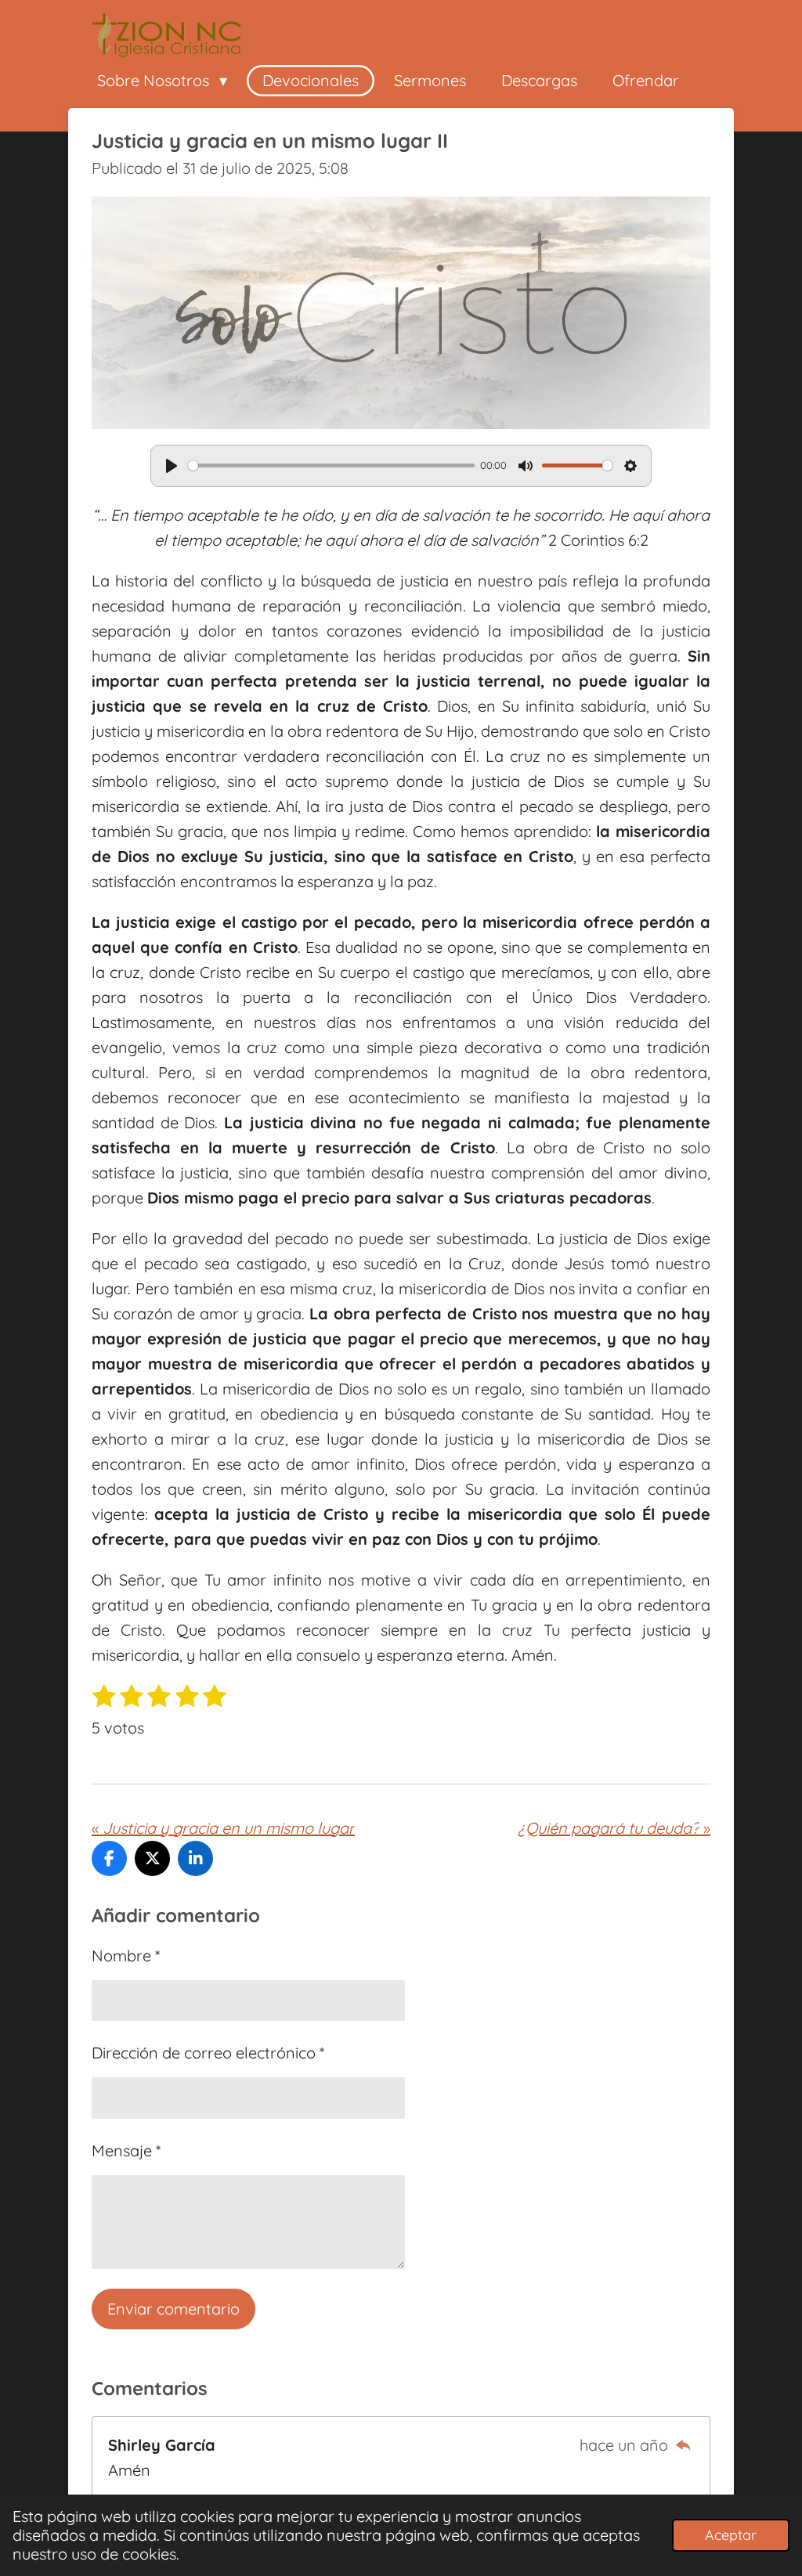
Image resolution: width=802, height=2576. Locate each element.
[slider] (331, 465)
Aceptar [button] (731, 2535)
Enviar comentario (173, 2309)
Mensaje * (126, 2150)
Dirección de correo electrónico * (208, 2053)
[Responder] (683, 2445)
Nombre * (126, 1955)
